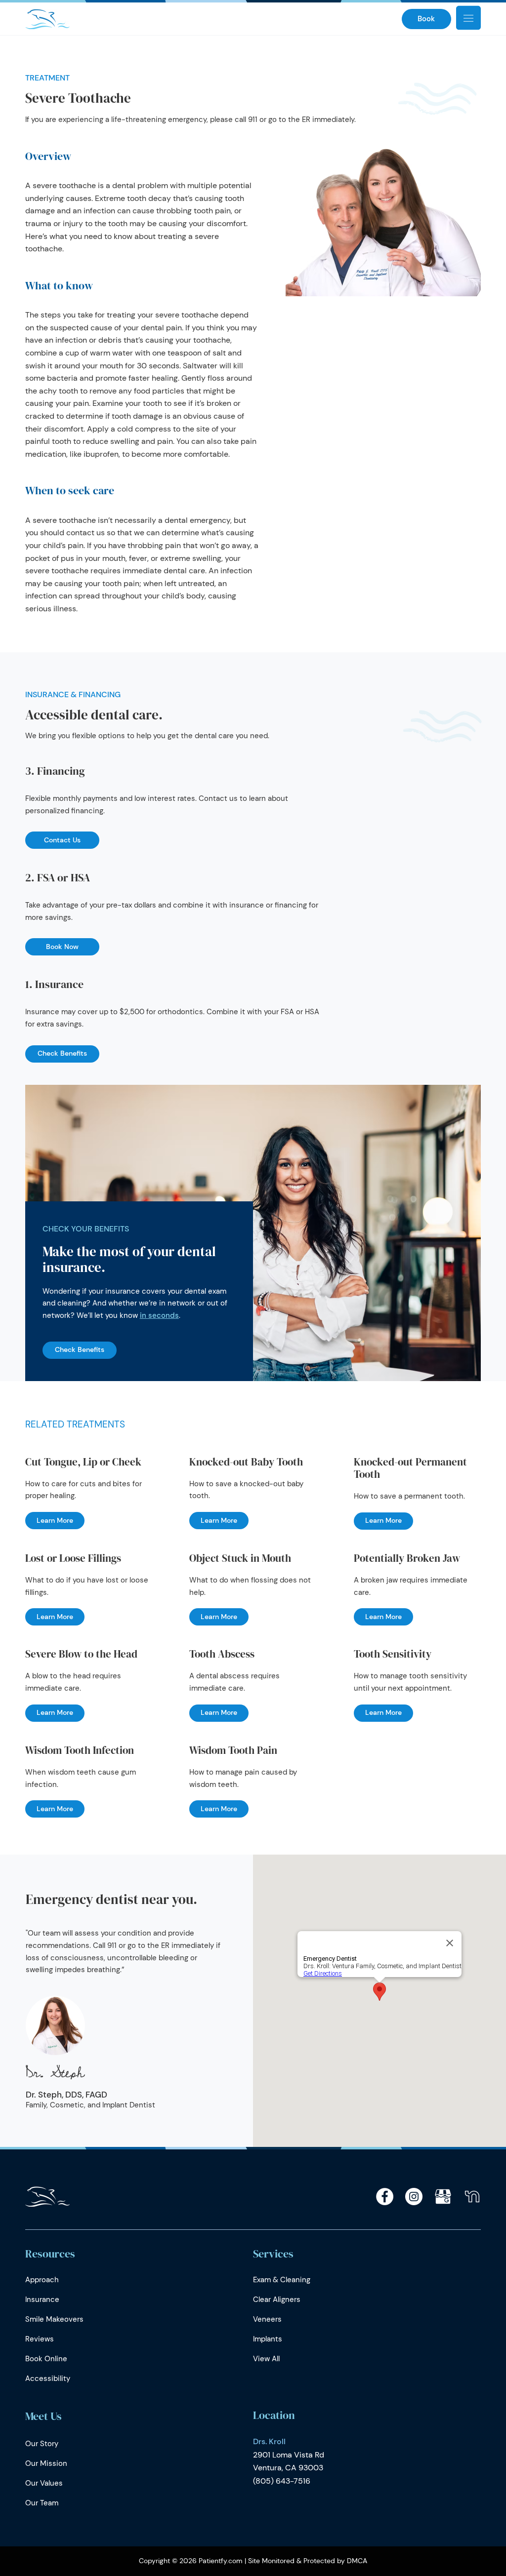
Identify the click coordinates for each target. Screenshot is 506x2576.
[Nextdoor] (472, 2197)
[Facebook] (385, 2197)
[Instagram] (414, 2197)
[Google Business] (443, 2197)
